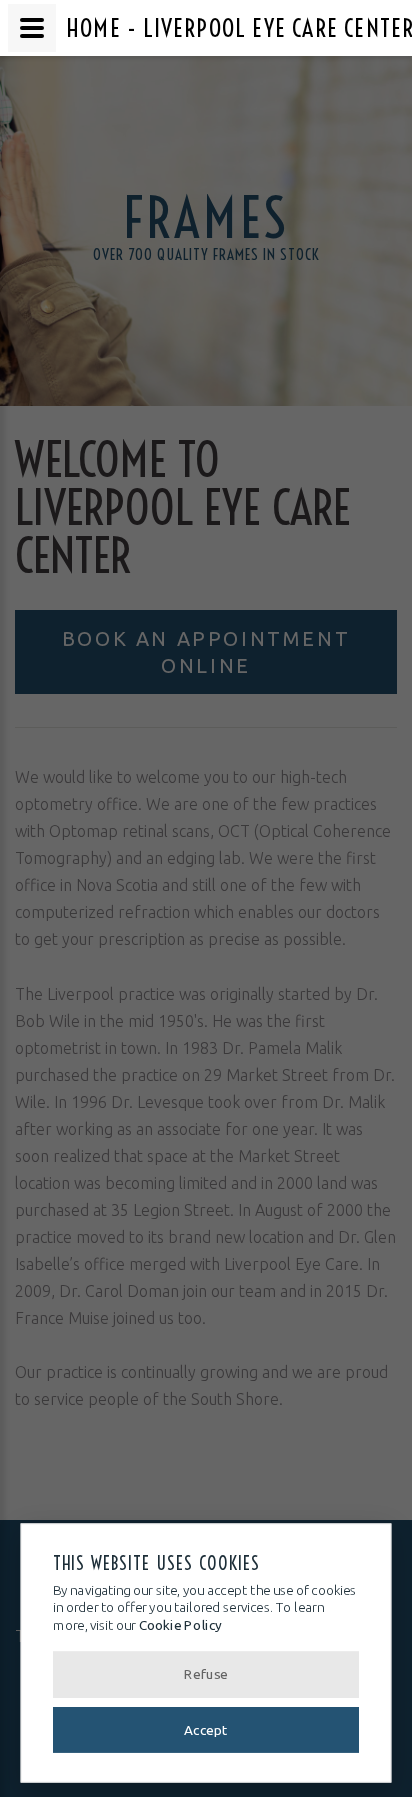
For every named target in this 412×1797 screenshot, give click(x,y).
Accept (205, 1729)
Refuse (206, 1674)
